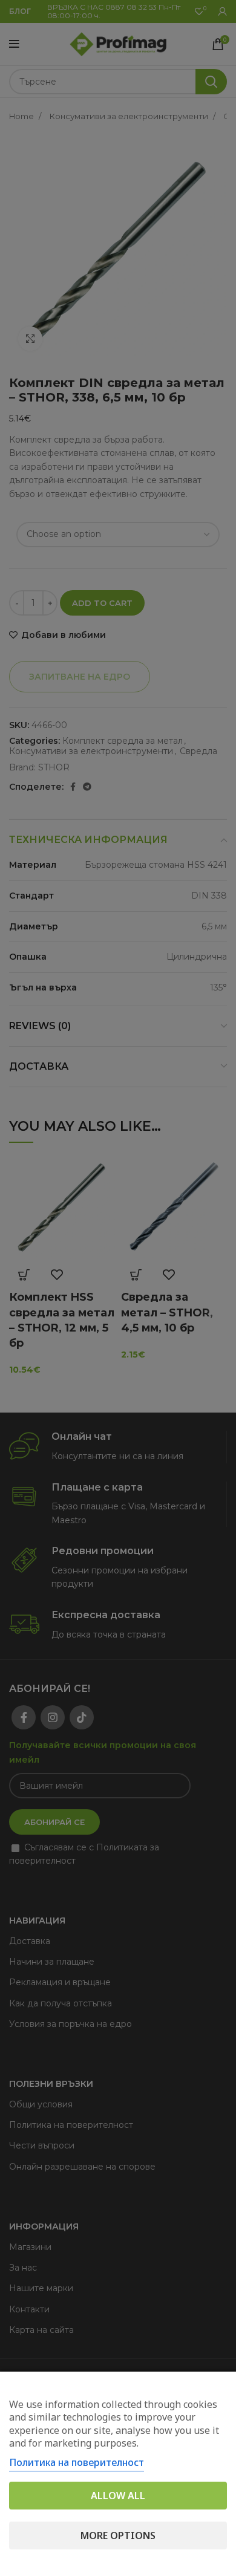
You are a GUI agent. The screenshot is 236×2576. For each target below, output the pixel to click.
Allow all (118, 2496)
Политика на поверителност (77, 2462)
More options (118, 2535)
